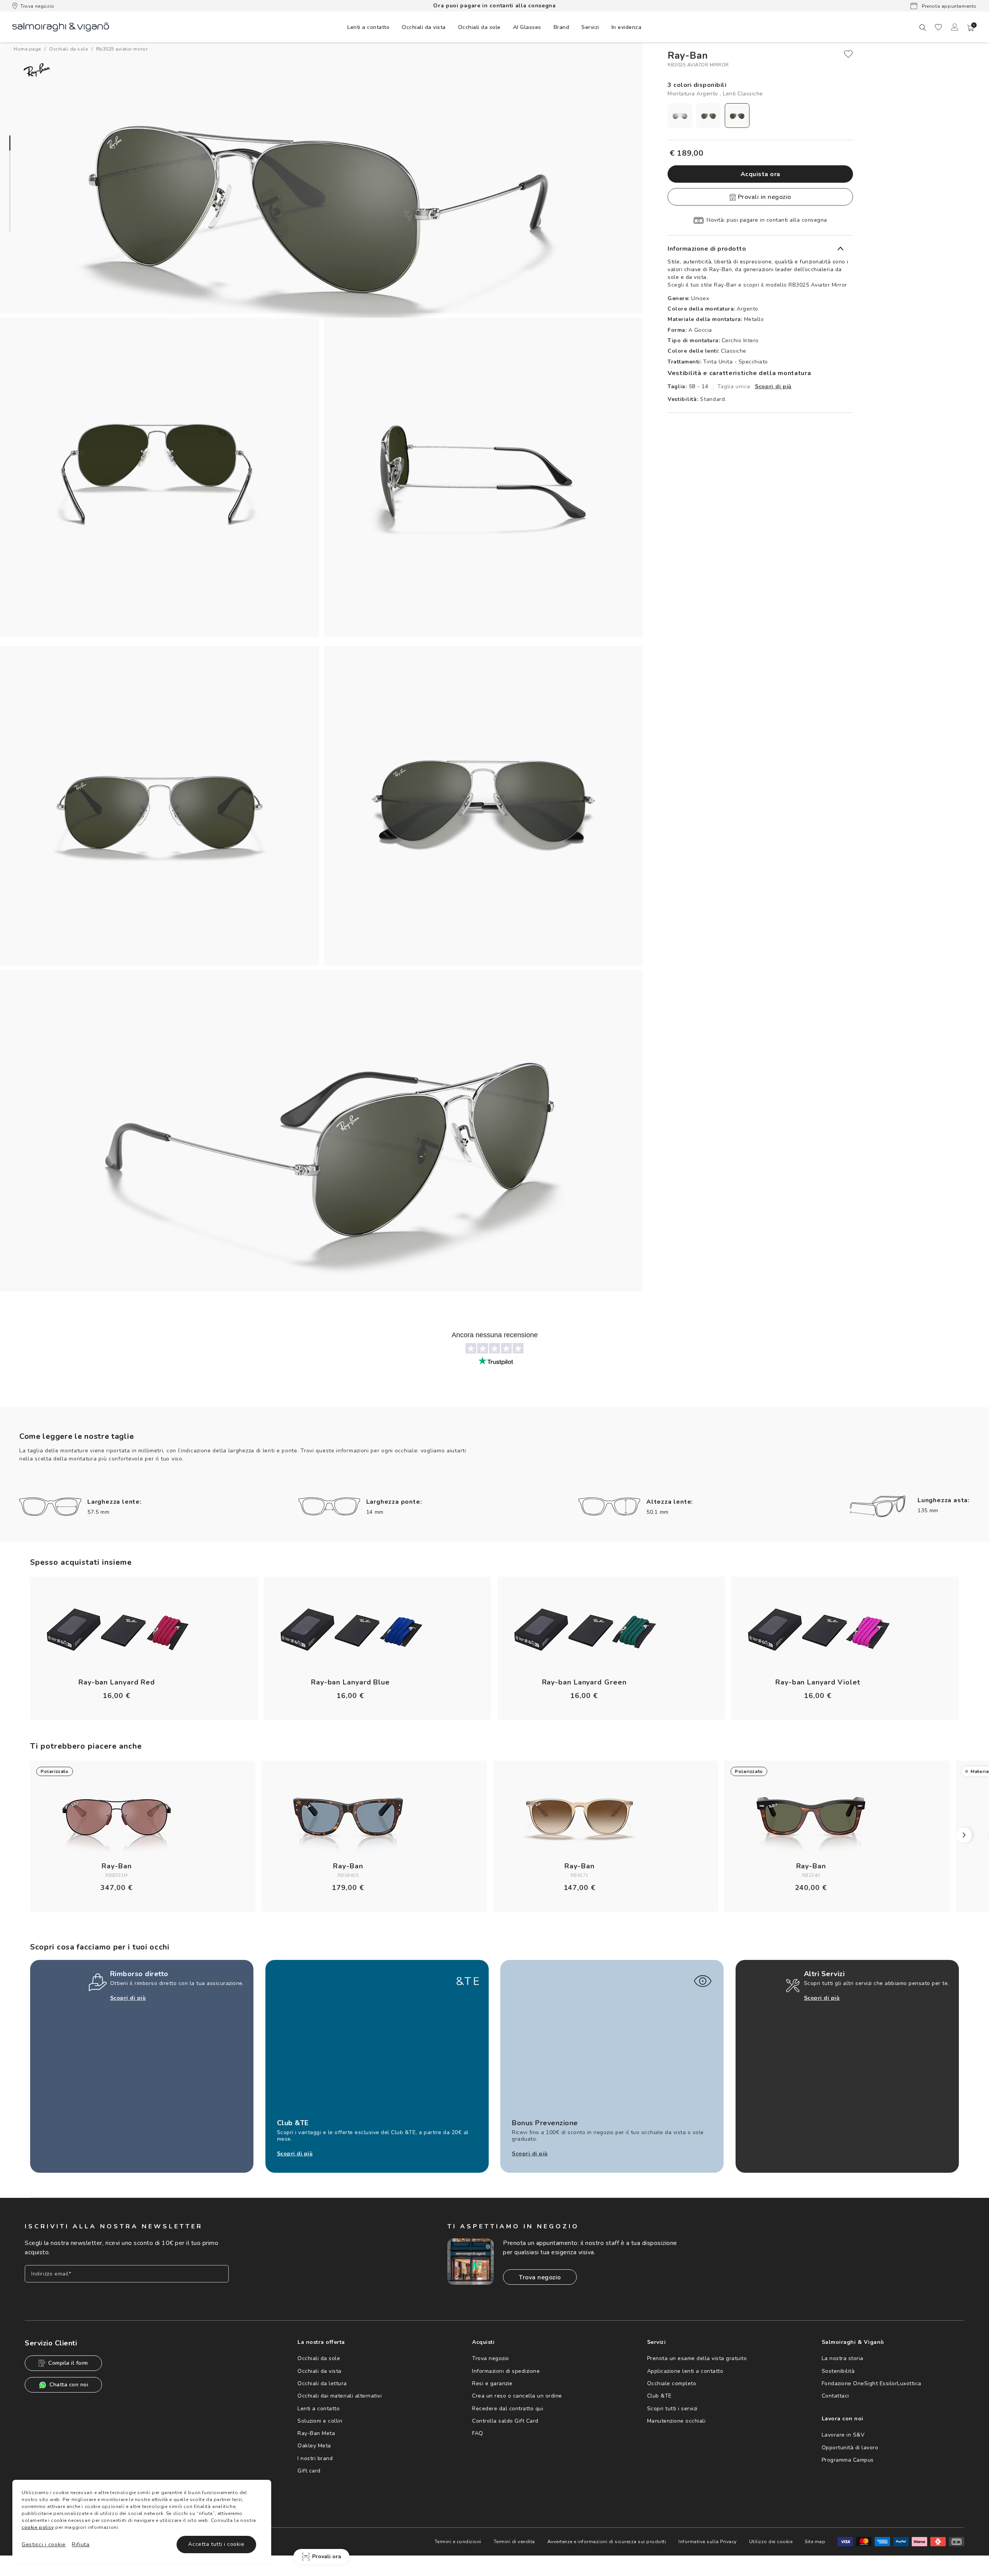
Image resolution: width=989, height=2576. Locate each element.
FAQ (478, 2433)
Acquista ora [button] (760, 174)
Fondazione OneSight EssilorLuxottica (872, 2383)
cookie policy (38, 2527)
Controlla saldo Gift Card (505, 2421)
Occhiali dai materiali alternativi (340, 2396)
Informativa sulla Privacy (708, 2542)
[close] (848, 54)
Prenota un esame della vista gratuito (697, 2358)
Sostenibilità (838, 2371)
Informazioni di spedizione (506, 2371)
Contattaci (835, 2396)
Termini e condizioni (458, 2542)
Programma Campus (848, 2460)
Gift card (309, 2471)
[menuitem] (368, 27)
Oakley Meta (314, 2446)
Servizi (590, 27)
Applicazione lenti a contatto (685, 2371)
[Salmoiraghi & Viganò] (61, 26)
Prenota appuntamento (948, 6)
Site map (815, 2542)
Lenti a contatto (319, 2409)
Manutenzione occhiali (676, 2421)
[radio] (680, 115)
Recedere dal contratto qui (508, 2409)
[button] (971, 28)
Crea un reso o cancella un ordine (517, 2396)
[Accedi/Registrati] (955, 27)
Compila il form (68, 2363)
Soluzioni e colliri (320, 2421)
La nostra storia (843, 2358)
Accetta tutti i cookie (216, 2544)
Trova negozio (37, 6)
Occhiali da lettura (322, 2383)
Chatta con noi (69, 2385)
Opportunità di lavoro (850, 2448)
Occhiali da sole (319, 2358)
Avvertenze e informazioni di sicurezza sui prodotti (607, 2542)
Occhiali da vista (319, 2371)
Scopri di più (773, 386)
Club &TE (659, 2396)
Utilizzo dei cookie (771, 2542)
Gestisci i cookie (44, 2545)
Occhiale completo (672, 2383)
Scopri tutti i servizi (672, 2409)
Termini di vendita (514, 2542)
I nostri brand (315, 2458)
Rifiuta (81, 2545)
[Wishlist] (938, 27)
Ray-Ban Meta (316, 2433)
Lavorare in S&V (843, 2435)
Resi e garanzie (492, 2383)
